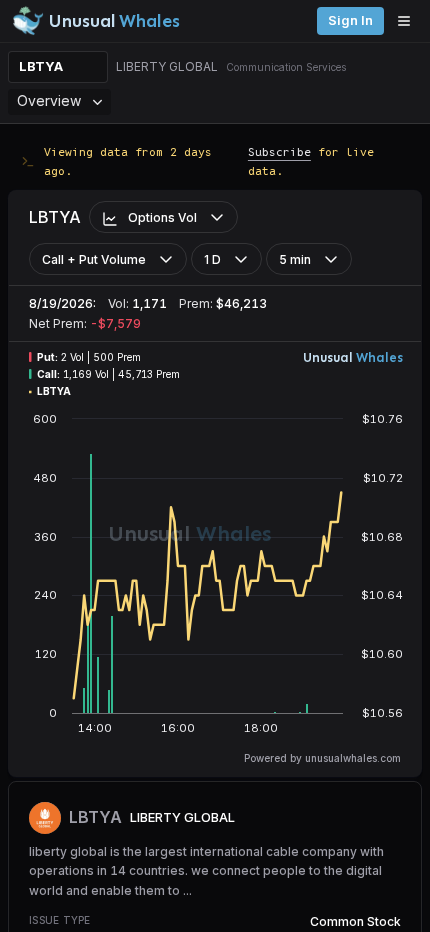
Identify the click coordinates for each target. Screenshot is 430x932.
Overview (49, 100)
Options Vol (162, 217)
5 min (295, 259)
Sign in (350, 20)
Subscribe (279, 151)
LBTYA (41, 66)
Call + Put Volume (94, 259)
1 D (212, 259)
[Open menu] (409, 21)
